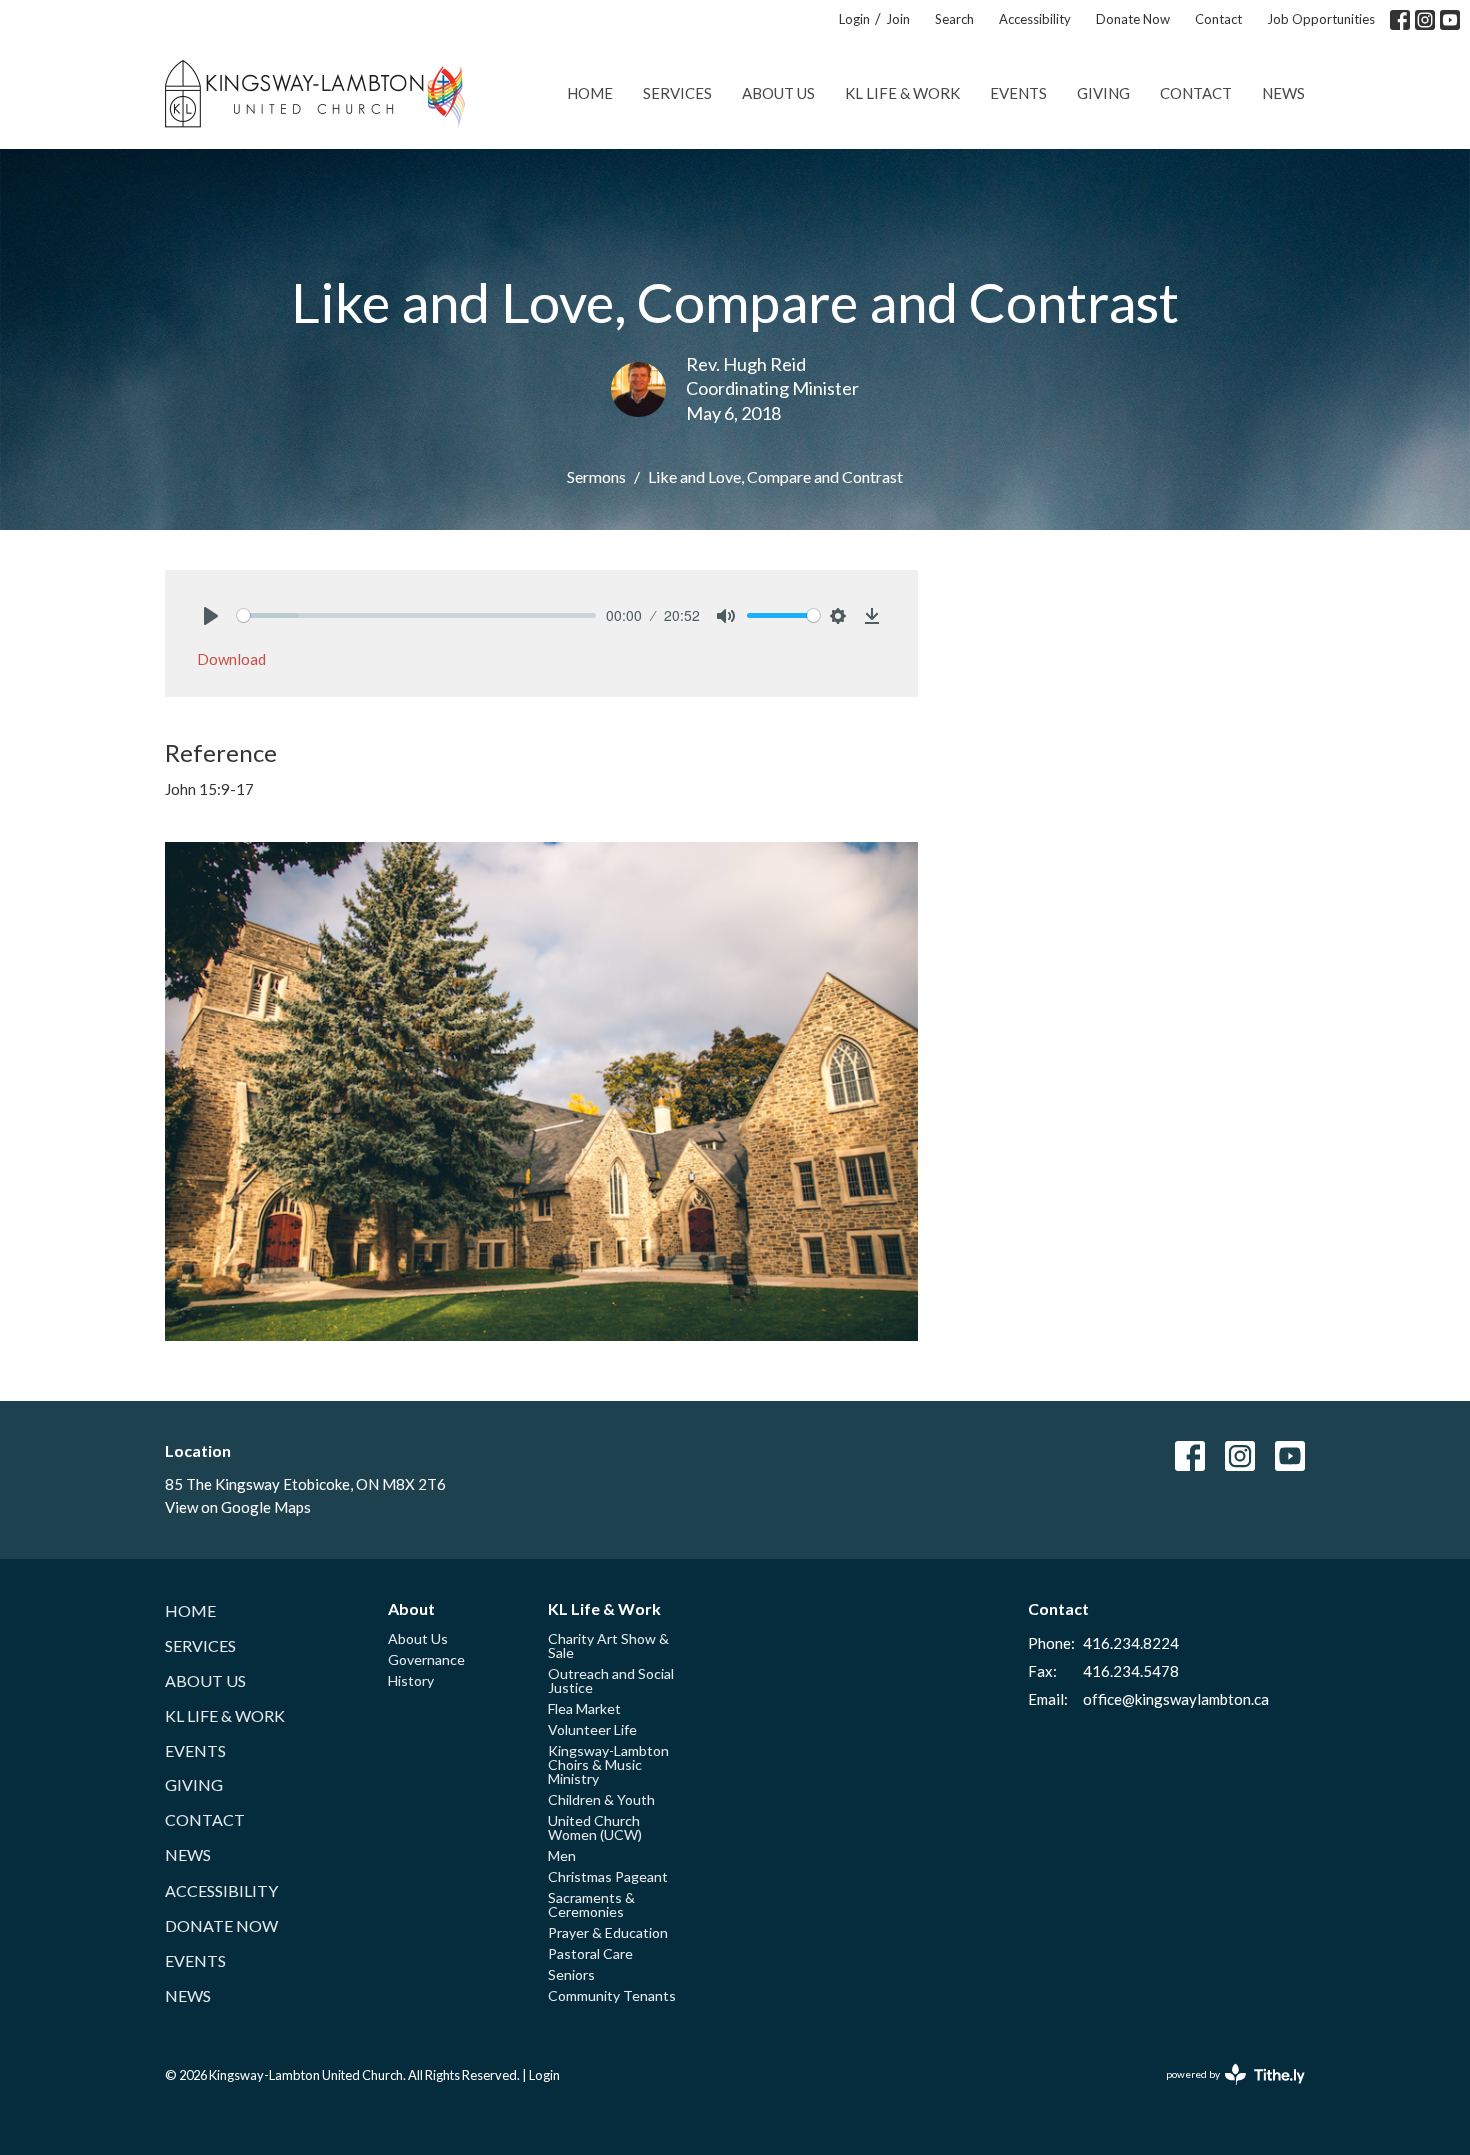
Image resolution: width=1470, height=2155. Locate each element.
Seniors (571, 1974)
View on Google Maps (238, 1507)
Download (231, 659)
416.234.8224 (1131, 1643)
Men (562, 1855)
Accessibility (1035, 19)
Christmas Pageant (608, 1876)
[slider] (416, 615)
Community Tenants (612, 1995)
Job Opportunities (1321, 19)
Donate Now (1133, 19)
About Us (778, 93)
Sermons (596, 476)
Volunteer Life (592, 1729)
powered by (1225, 2091)
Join (898, 19)
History (411, 1680)
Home (590, 93)
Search (954, 19)
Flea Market (584, 1708)
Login (854, 19)
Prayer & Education (608, 1932)
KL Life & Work (902, 93)
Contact (1218, 19)
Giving (1103, 93)
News (1283, 93)
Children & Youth (601, 1799)
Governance (426, 1659)
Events (1018, 93)
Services (677, 93)
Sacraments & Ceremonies (591, 1904)
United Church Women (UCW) (595, 1827)
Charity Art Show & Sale (608, 1645)
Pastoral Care (590, 1953)
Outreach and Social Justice (611, 1680)
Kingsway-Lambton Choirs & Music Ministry (608, 1764)
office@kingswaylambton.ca (1176, 1699)
